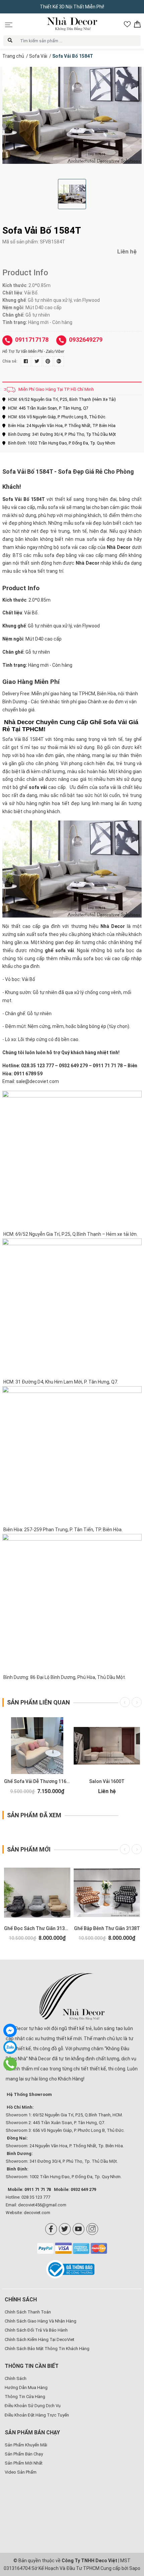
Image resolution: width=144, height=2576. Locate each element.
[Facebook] (51, 2229)
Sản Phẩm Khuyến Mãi (26, 2445)
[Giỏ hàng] (137, 24)
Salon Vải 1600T (107, 1781)
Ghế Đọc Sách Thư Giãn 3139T (37, 1928)
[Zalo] (10, 2047)
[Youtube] (79, 2229)
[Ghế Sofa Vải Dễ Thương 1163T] (37, 1746)
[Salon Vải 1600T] (107, 1746)
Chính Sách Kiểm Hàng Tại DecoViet (40, 2339)
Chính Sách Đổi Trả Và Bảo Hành (36, 2330)
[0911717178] (10, 2064)
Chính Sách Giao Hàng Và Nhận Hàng (41, 2321)
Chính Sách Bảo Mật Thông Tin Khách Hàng (47, 2349)
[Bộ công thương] (72, 2269)
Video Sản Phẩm (21, 2472)
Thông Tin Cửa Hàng (25, 2397)
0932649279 (86, 340)
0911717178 (32, 340)
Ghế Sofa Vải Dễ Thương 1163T (38, 1781)
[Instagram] (92, 2229)
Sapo (135, 2568)
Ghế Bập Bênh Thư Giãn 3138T (107, 1928)
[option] (72, 115)
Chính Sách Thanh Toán (28, 2312)
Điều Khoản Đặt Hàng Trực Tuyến (37, 2415)
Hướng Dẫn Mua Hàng (26, 2387)
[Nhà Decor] (72, 1997)
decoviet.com (37, 2213)
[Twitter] (65, 2229)
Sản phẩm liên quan (39, 1702)
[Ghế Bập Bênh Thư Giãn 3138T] (107, 1893)
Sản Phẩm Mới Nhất (24, 2463)
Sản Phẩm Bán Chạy (24, 2454)
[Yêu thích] (127, 24)
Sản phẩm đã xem (34, 1815)
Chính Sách (16, 2378)
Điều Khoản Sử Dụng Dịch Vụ (33, 2406)
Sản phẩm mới (29, 1849)
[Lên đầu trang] (129, 2527)
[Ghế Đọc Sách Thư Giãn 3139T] (37, 1893)
